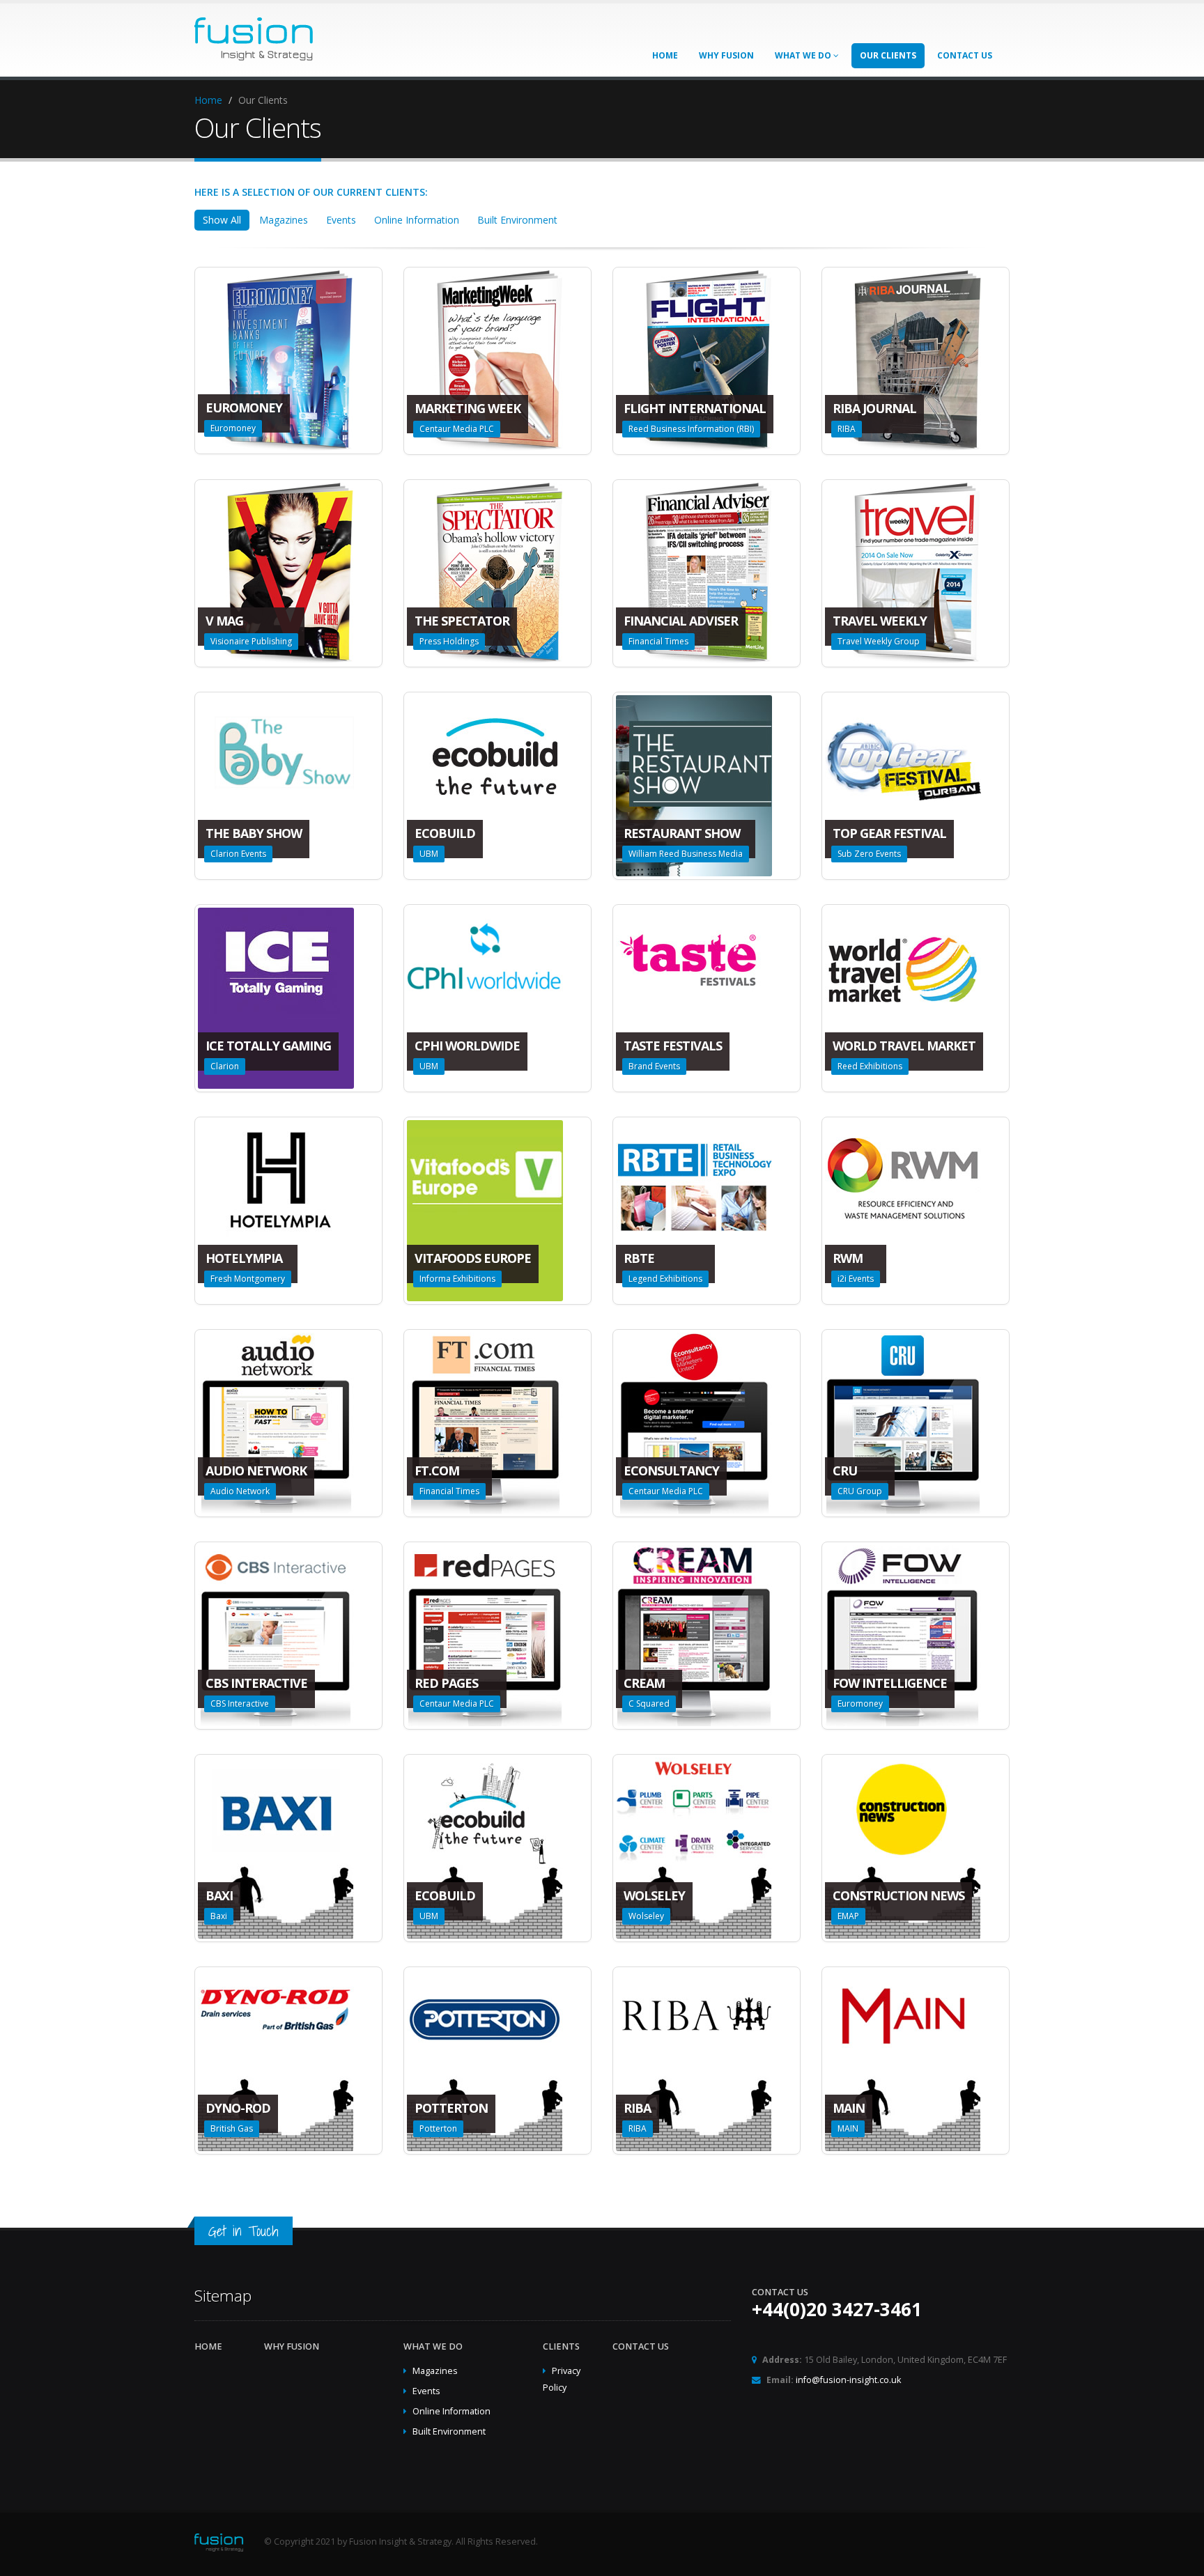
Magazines (284, 220)
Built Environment (517, 220)
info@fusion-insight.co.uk (848, 2380)
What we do (804, 55)
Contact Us (965, 55)
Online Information (417, 220)
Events (341, 220)
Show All (222, 220)
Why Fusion (726, 55)
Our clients (888, 55)
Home (665, 55)
